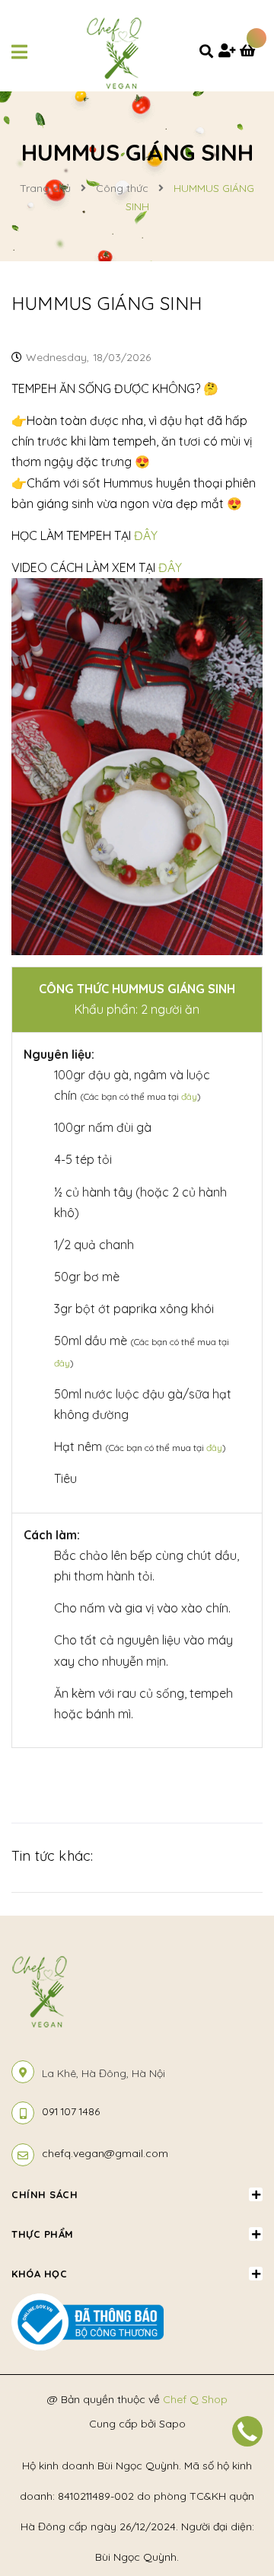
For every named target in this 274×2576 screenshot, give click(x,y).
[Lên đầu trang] (238, 2478)
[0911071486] (247, 2431)
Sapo (172, 2424)
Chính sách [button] (45, 2194)
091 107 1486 (71, 2111)
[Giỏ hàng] (251, 52)
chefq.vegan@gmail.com (105, 2153)
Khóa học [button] (39, 2274)
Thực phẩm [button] (43, 2234)
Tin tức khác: (52, 1856)
